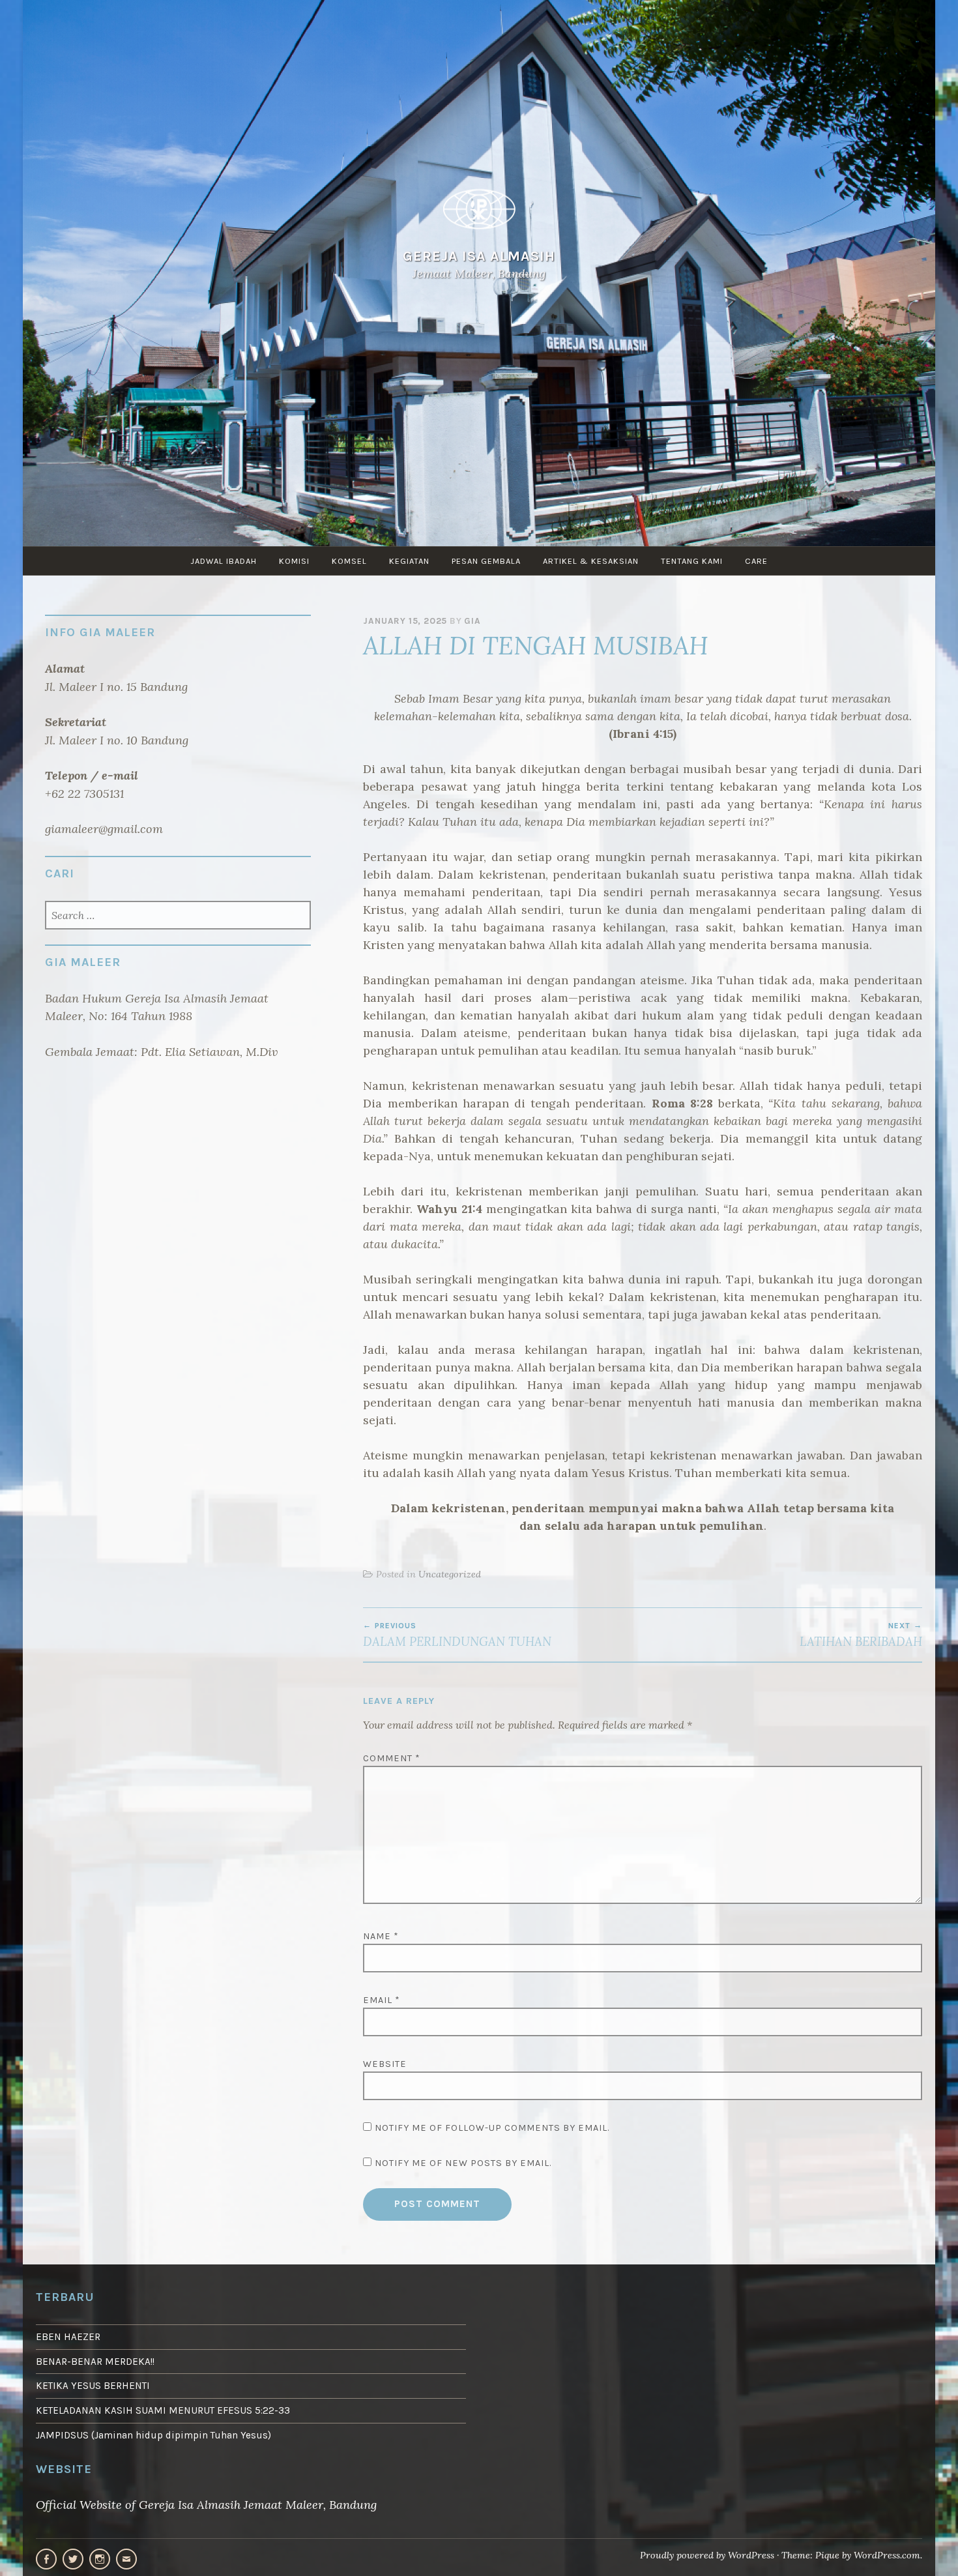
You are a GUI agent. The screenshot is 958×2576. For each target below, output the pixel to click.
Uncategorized (450, 1574)
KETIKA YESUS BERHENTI (93, 2386)
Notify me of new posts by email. (463, 2163)
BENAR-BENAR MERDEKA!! (95, 2362)
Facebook (46, 2559)
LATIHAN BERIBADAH (861, 1635)
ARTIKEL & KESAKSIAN (591, 561)
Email (382, 2000)
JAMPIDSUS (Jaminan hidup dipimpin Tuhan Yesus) (153, 2435)
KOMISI (294, 561)
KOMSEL (349, 561)
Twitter (73, 2559)
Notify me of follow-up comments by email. (492, 2128)
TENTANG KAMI (692, 561)
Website (385, 2064)
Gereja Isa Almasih (479, 256)
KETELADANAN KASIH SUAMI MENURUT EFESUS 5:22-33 (163, 2410)
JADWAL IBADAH (224, 561)
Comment (392, 1758)
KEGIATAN (409, 561)
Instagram (100, 2559)
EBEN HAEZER (68, 2337)
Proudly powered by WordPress (707, 2555)
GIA (472, 621)
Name (381, 1936)
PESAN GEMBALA (486, 561)
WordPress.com (887, 2555)
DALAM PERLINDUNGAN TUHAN (457, 1635)
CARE (756, 561)
